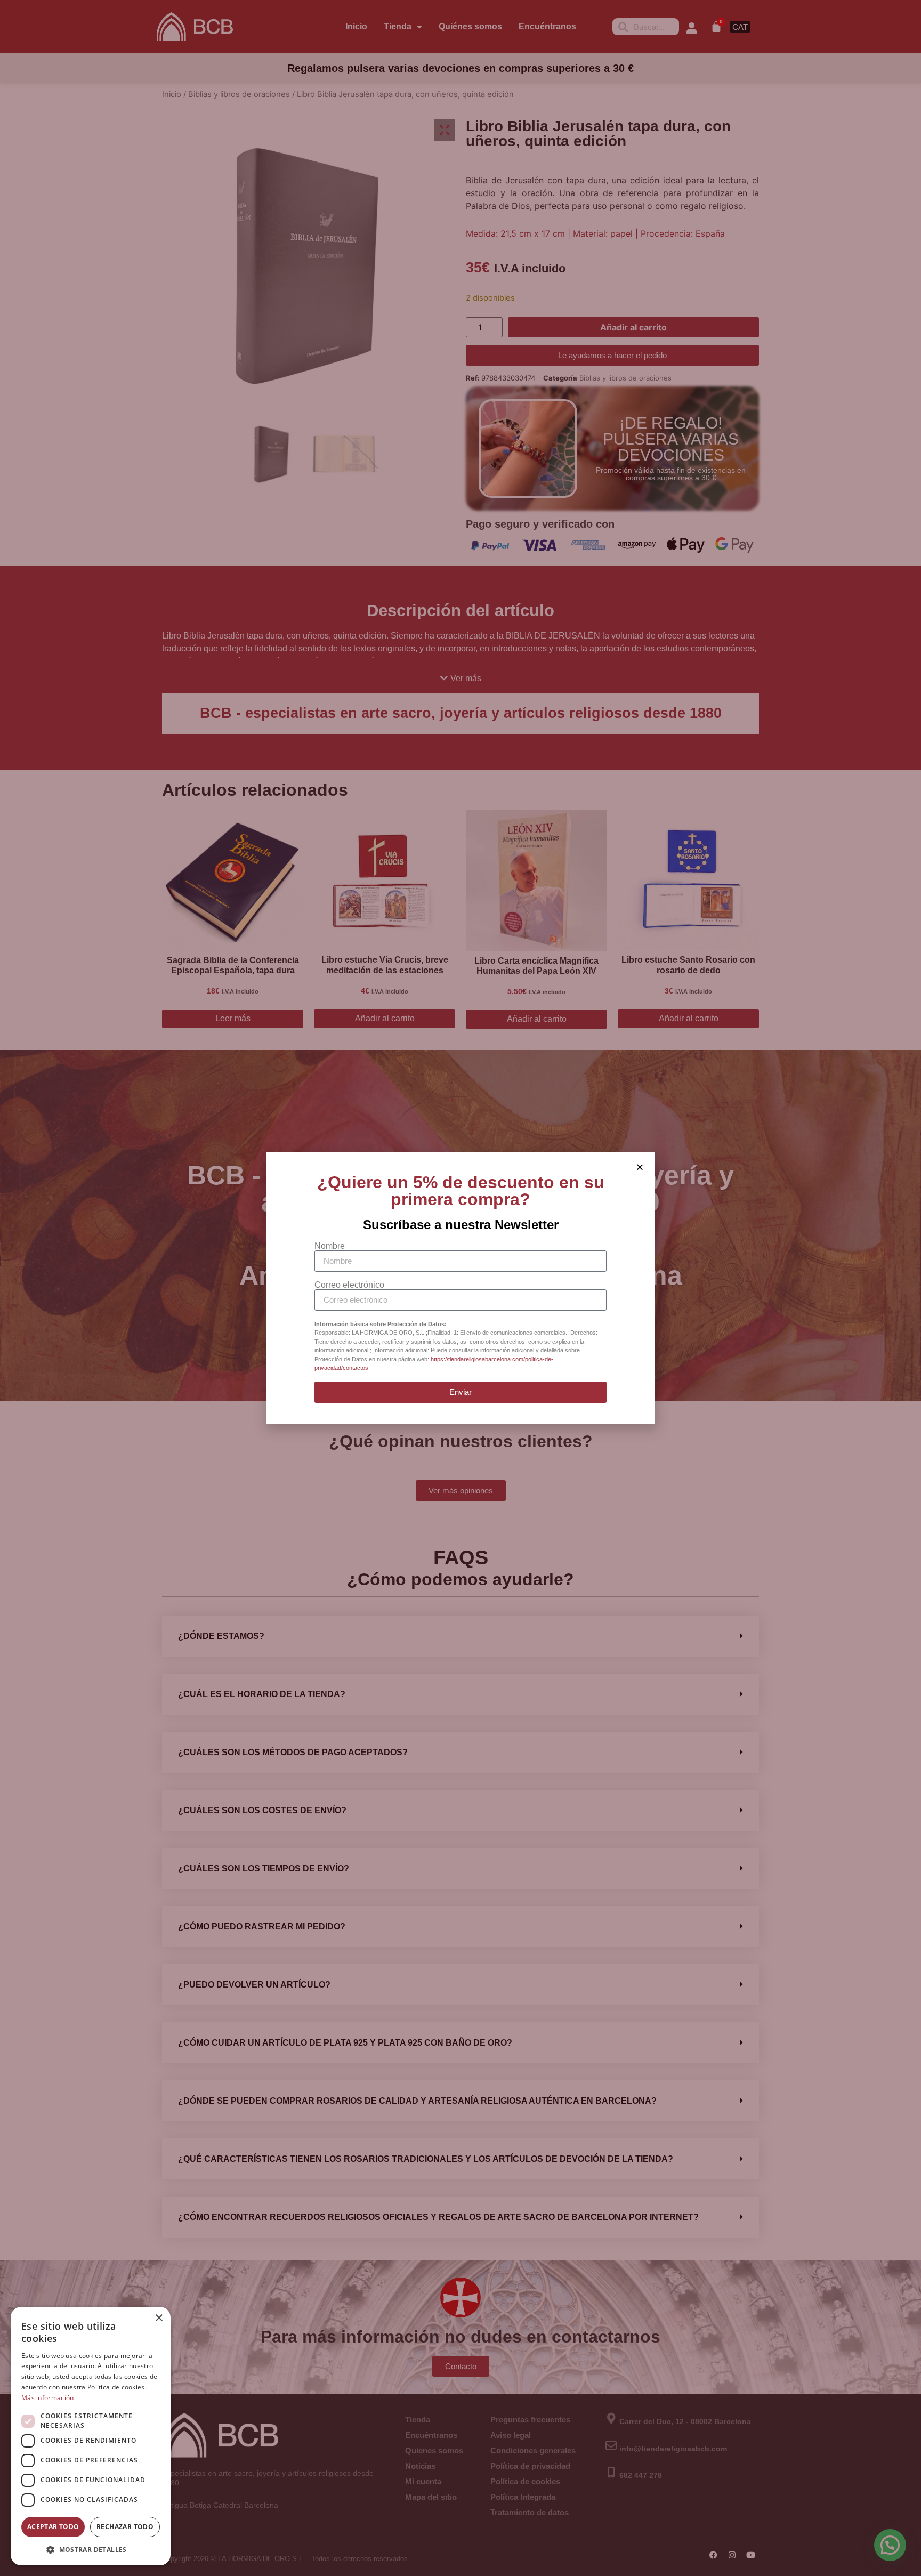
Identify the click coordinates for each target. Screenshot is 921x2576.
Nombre (330, 1246)
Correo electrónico (349, 1285)
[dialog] (91, 2436)
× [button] (159, 2318)
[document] (461, 1288)
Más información (48, 2398)
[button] (91, 2549)
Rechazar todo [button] (125, 2527)
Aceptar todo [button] (53, 2527)
